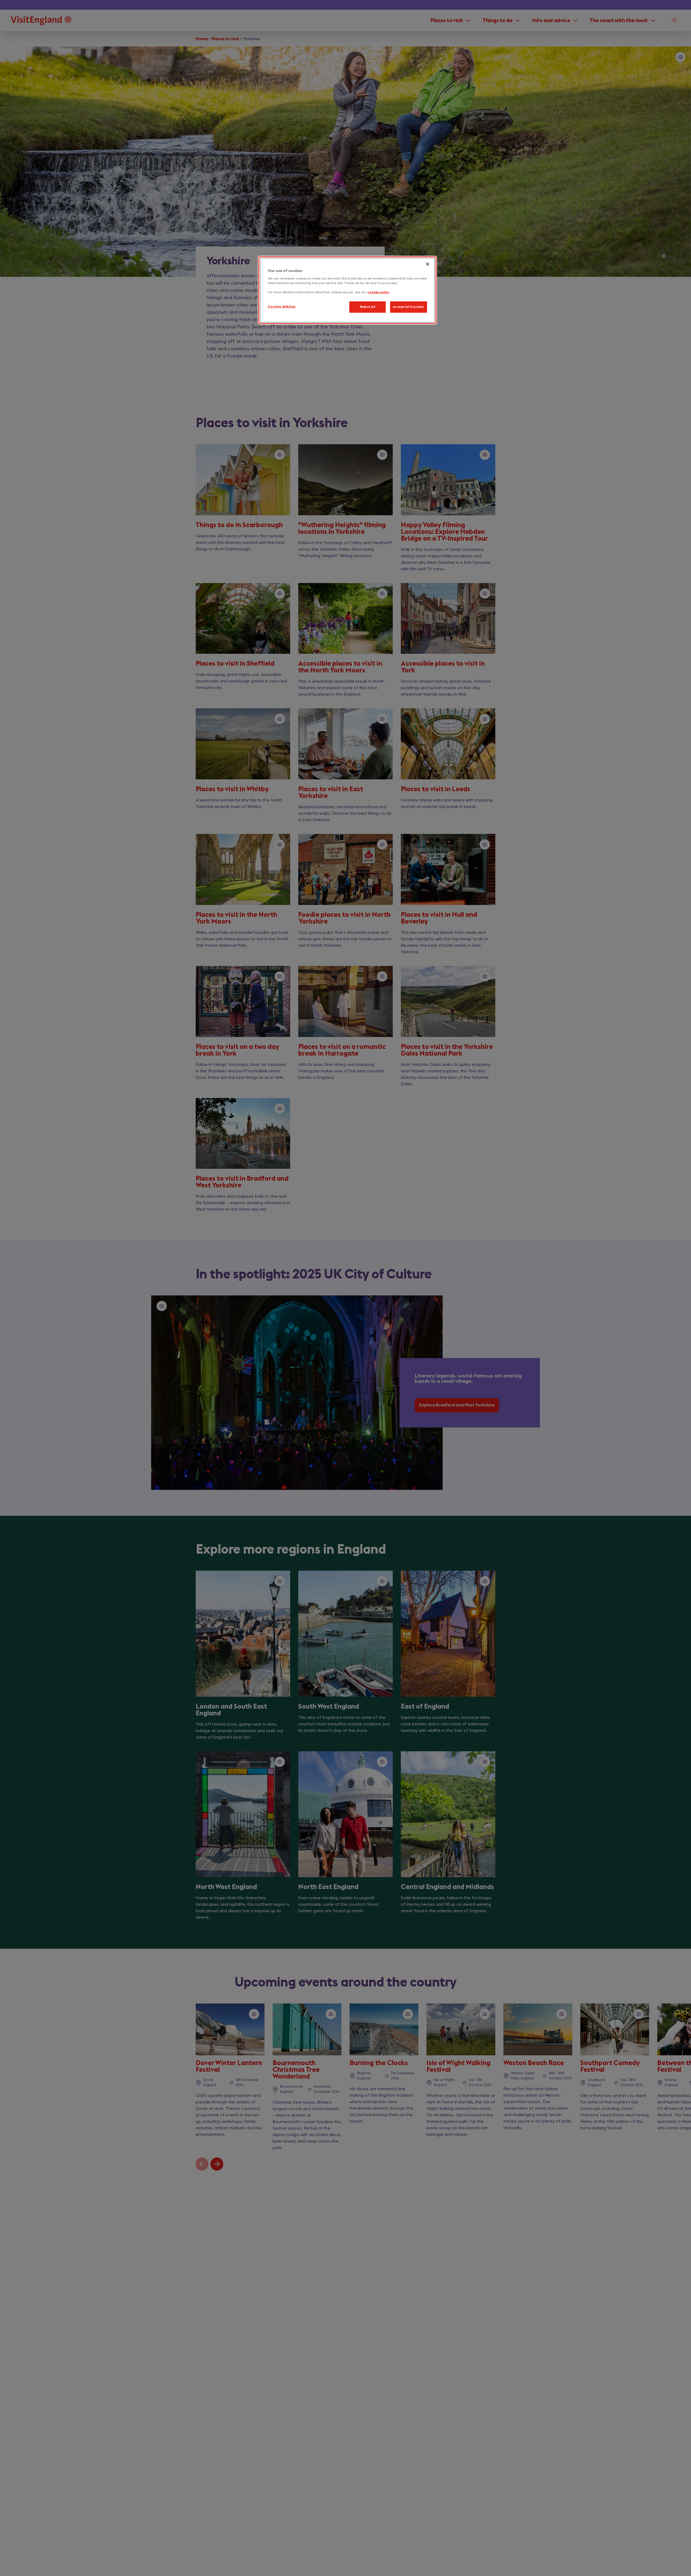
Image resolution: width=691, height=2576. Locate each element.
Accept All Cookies (409, 307)
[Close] (428, 264)
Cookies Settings (282, 307)
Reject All (368, 307)
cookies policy (378, 293)
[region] (347, 290)
